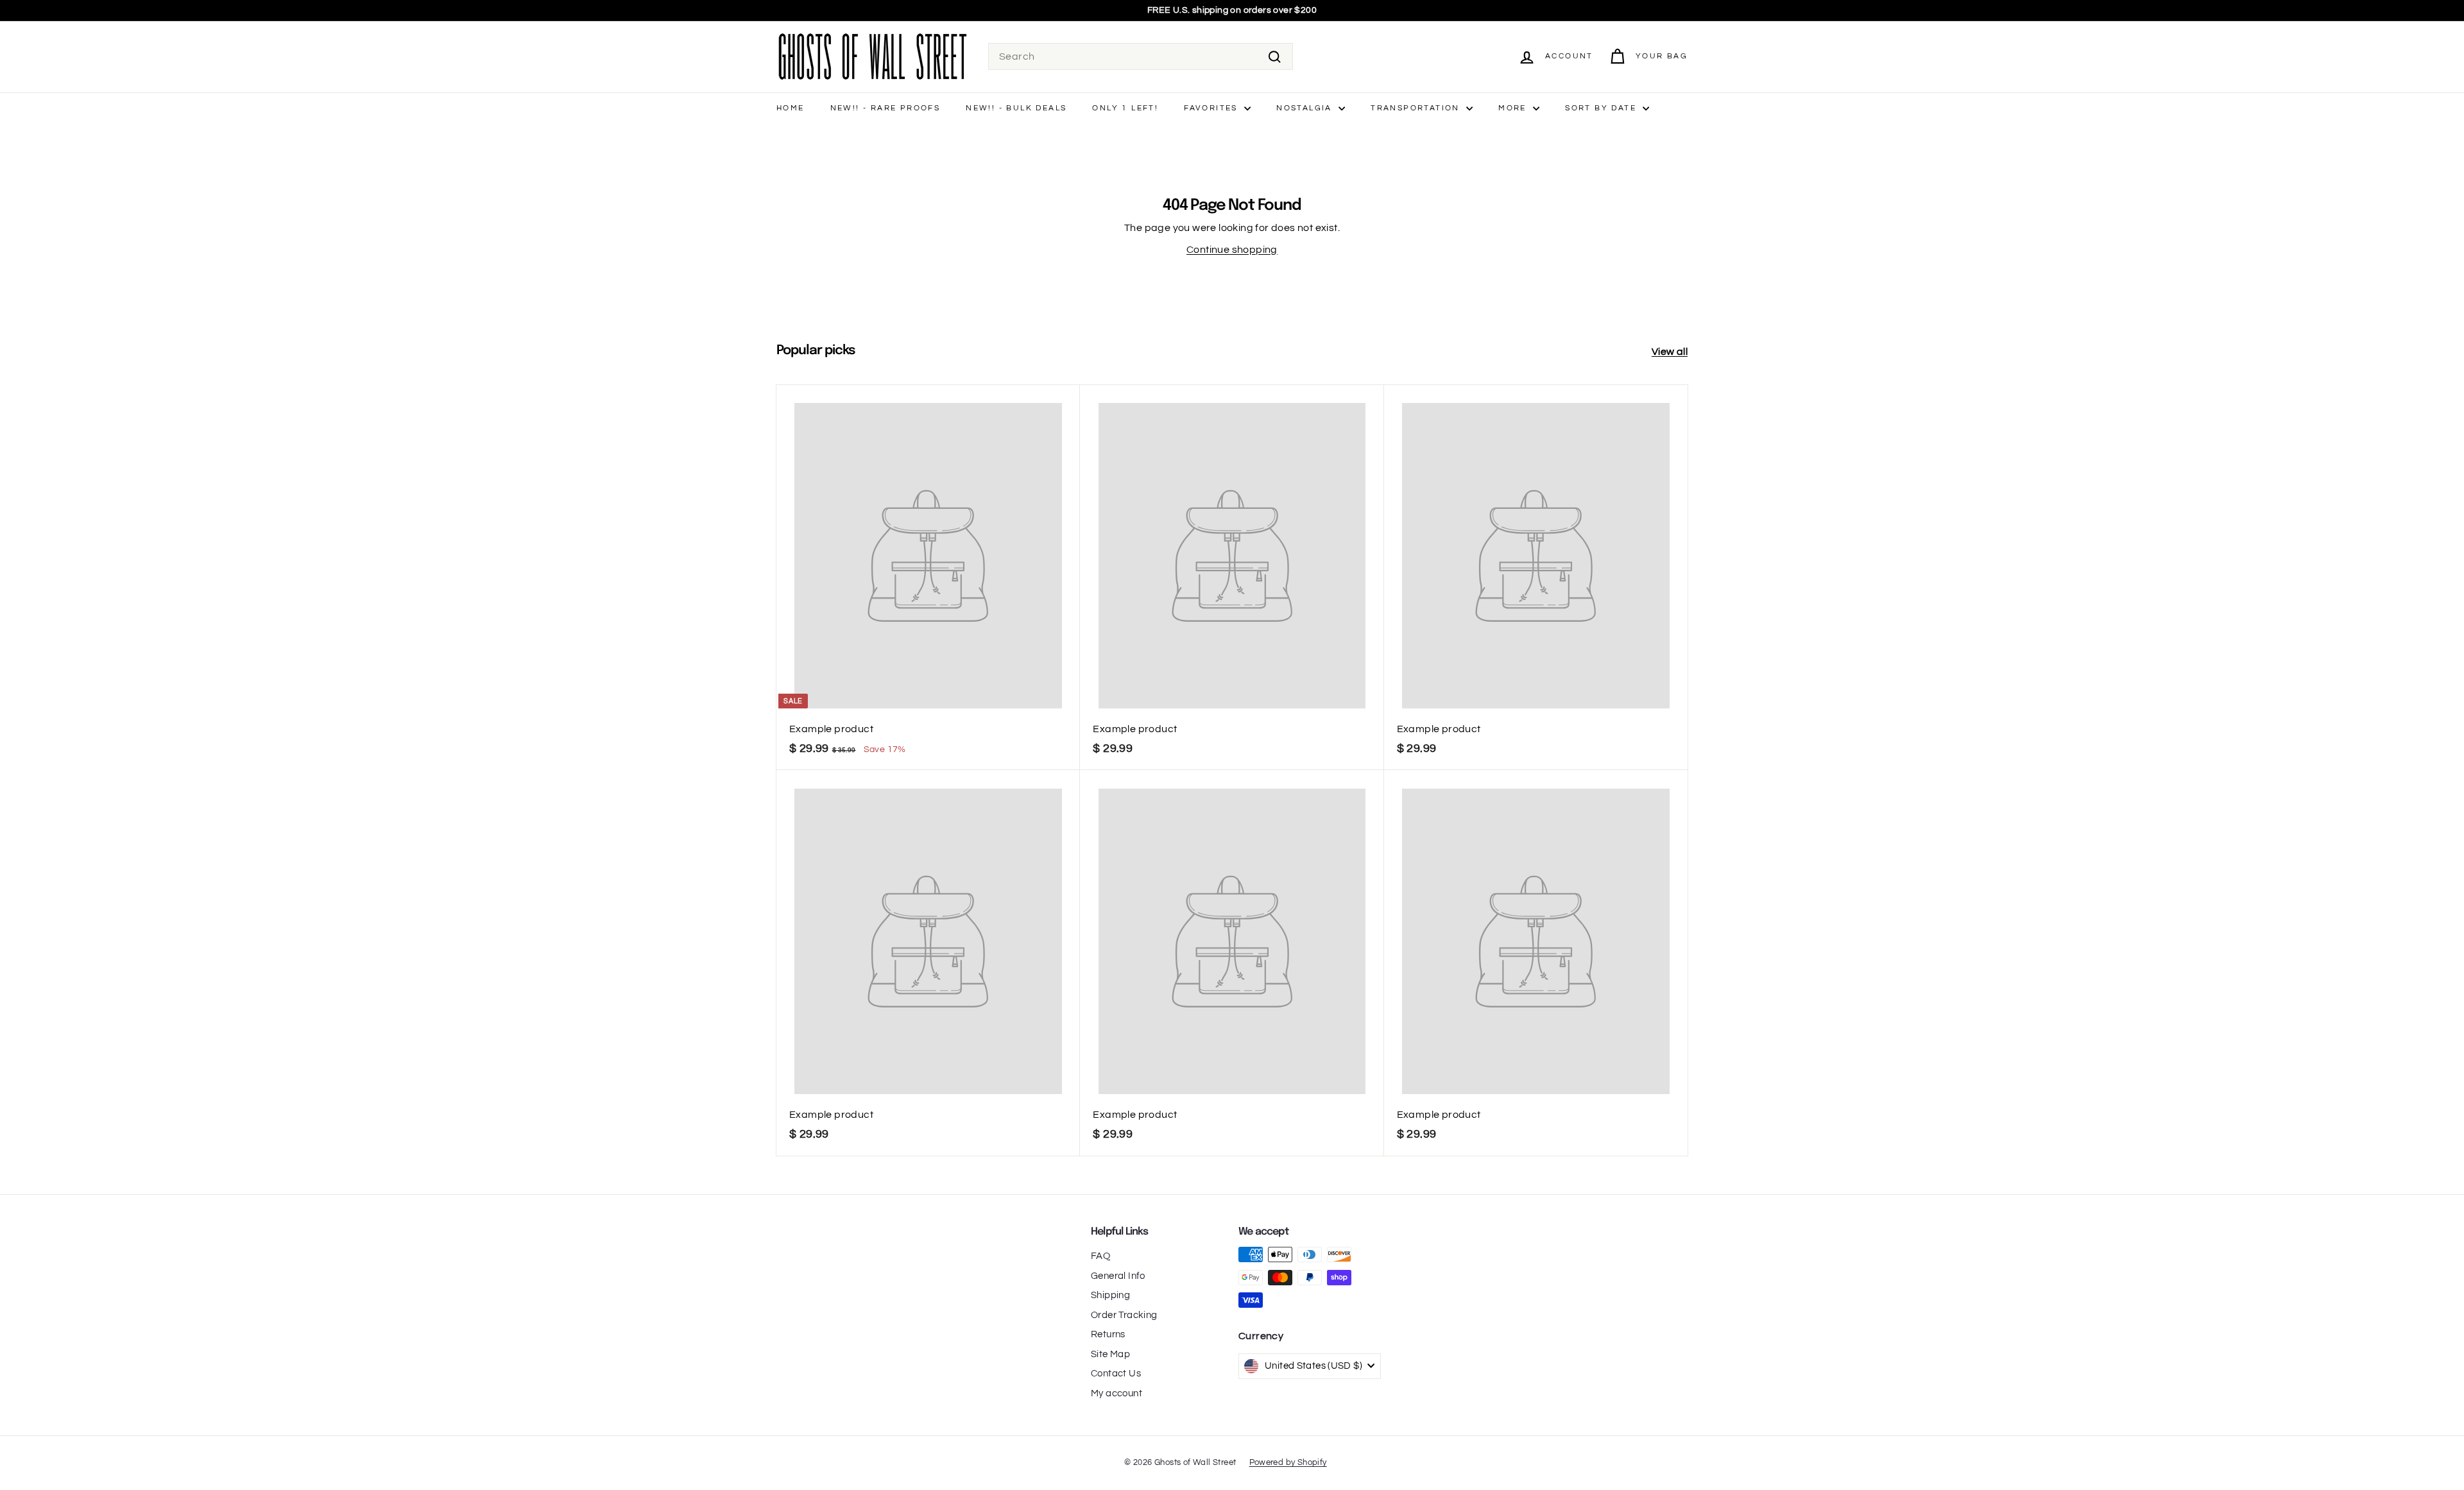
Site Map (1110, 1354)
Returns (1108, 1334)
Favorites (1212, 108)
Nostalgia (1306, 108)
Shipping (1110, 1295)
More (1514, 108)
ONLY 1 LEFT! (1125, 108)
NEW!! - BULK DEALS (1016, 108)
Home (791, 108)
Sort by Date (1602, 108)
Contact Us (1116, 1374)
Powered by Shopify (1288, 1462)
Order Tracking (1124, 1315)
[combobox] (1141, 56)
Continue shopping (1232, 250)
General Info (1118, 1276)
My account (1116, 1393)
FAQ (1100, 1256)
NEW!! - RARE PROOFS (886, 108)
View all (1670, 352)
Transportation (1417, 108)
